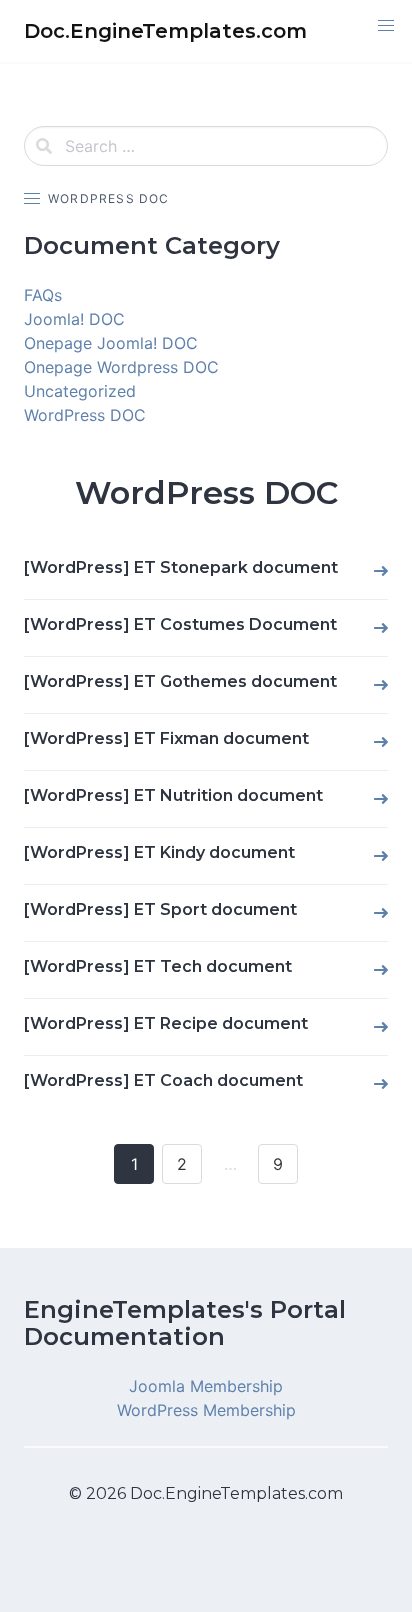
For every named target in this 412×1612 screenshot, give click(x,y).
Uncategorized (80, 391)
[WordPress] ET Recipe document (166, 1023)
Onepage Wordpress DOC (121, 367)
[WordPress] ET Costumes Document (180, 624)
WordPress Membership (206, 1410)
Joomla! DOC (74, 319)
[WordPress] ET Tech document (158, 966)
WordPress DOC (85, 415)
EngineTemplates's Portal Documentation (185, 1323)
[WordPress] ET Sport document (160, 909)
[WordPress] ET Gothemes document (180, 681)
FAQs (43, 295)
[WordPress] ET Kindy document (159, 852)
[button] (386, 26)
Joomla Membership (206, 1386)
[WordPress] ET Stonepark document (181, 567)
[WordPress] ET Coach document (163, 1080)
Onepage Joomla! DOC (111, 343)
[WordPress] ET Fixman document (166, 738)
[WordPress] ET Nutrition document (173, 795)
